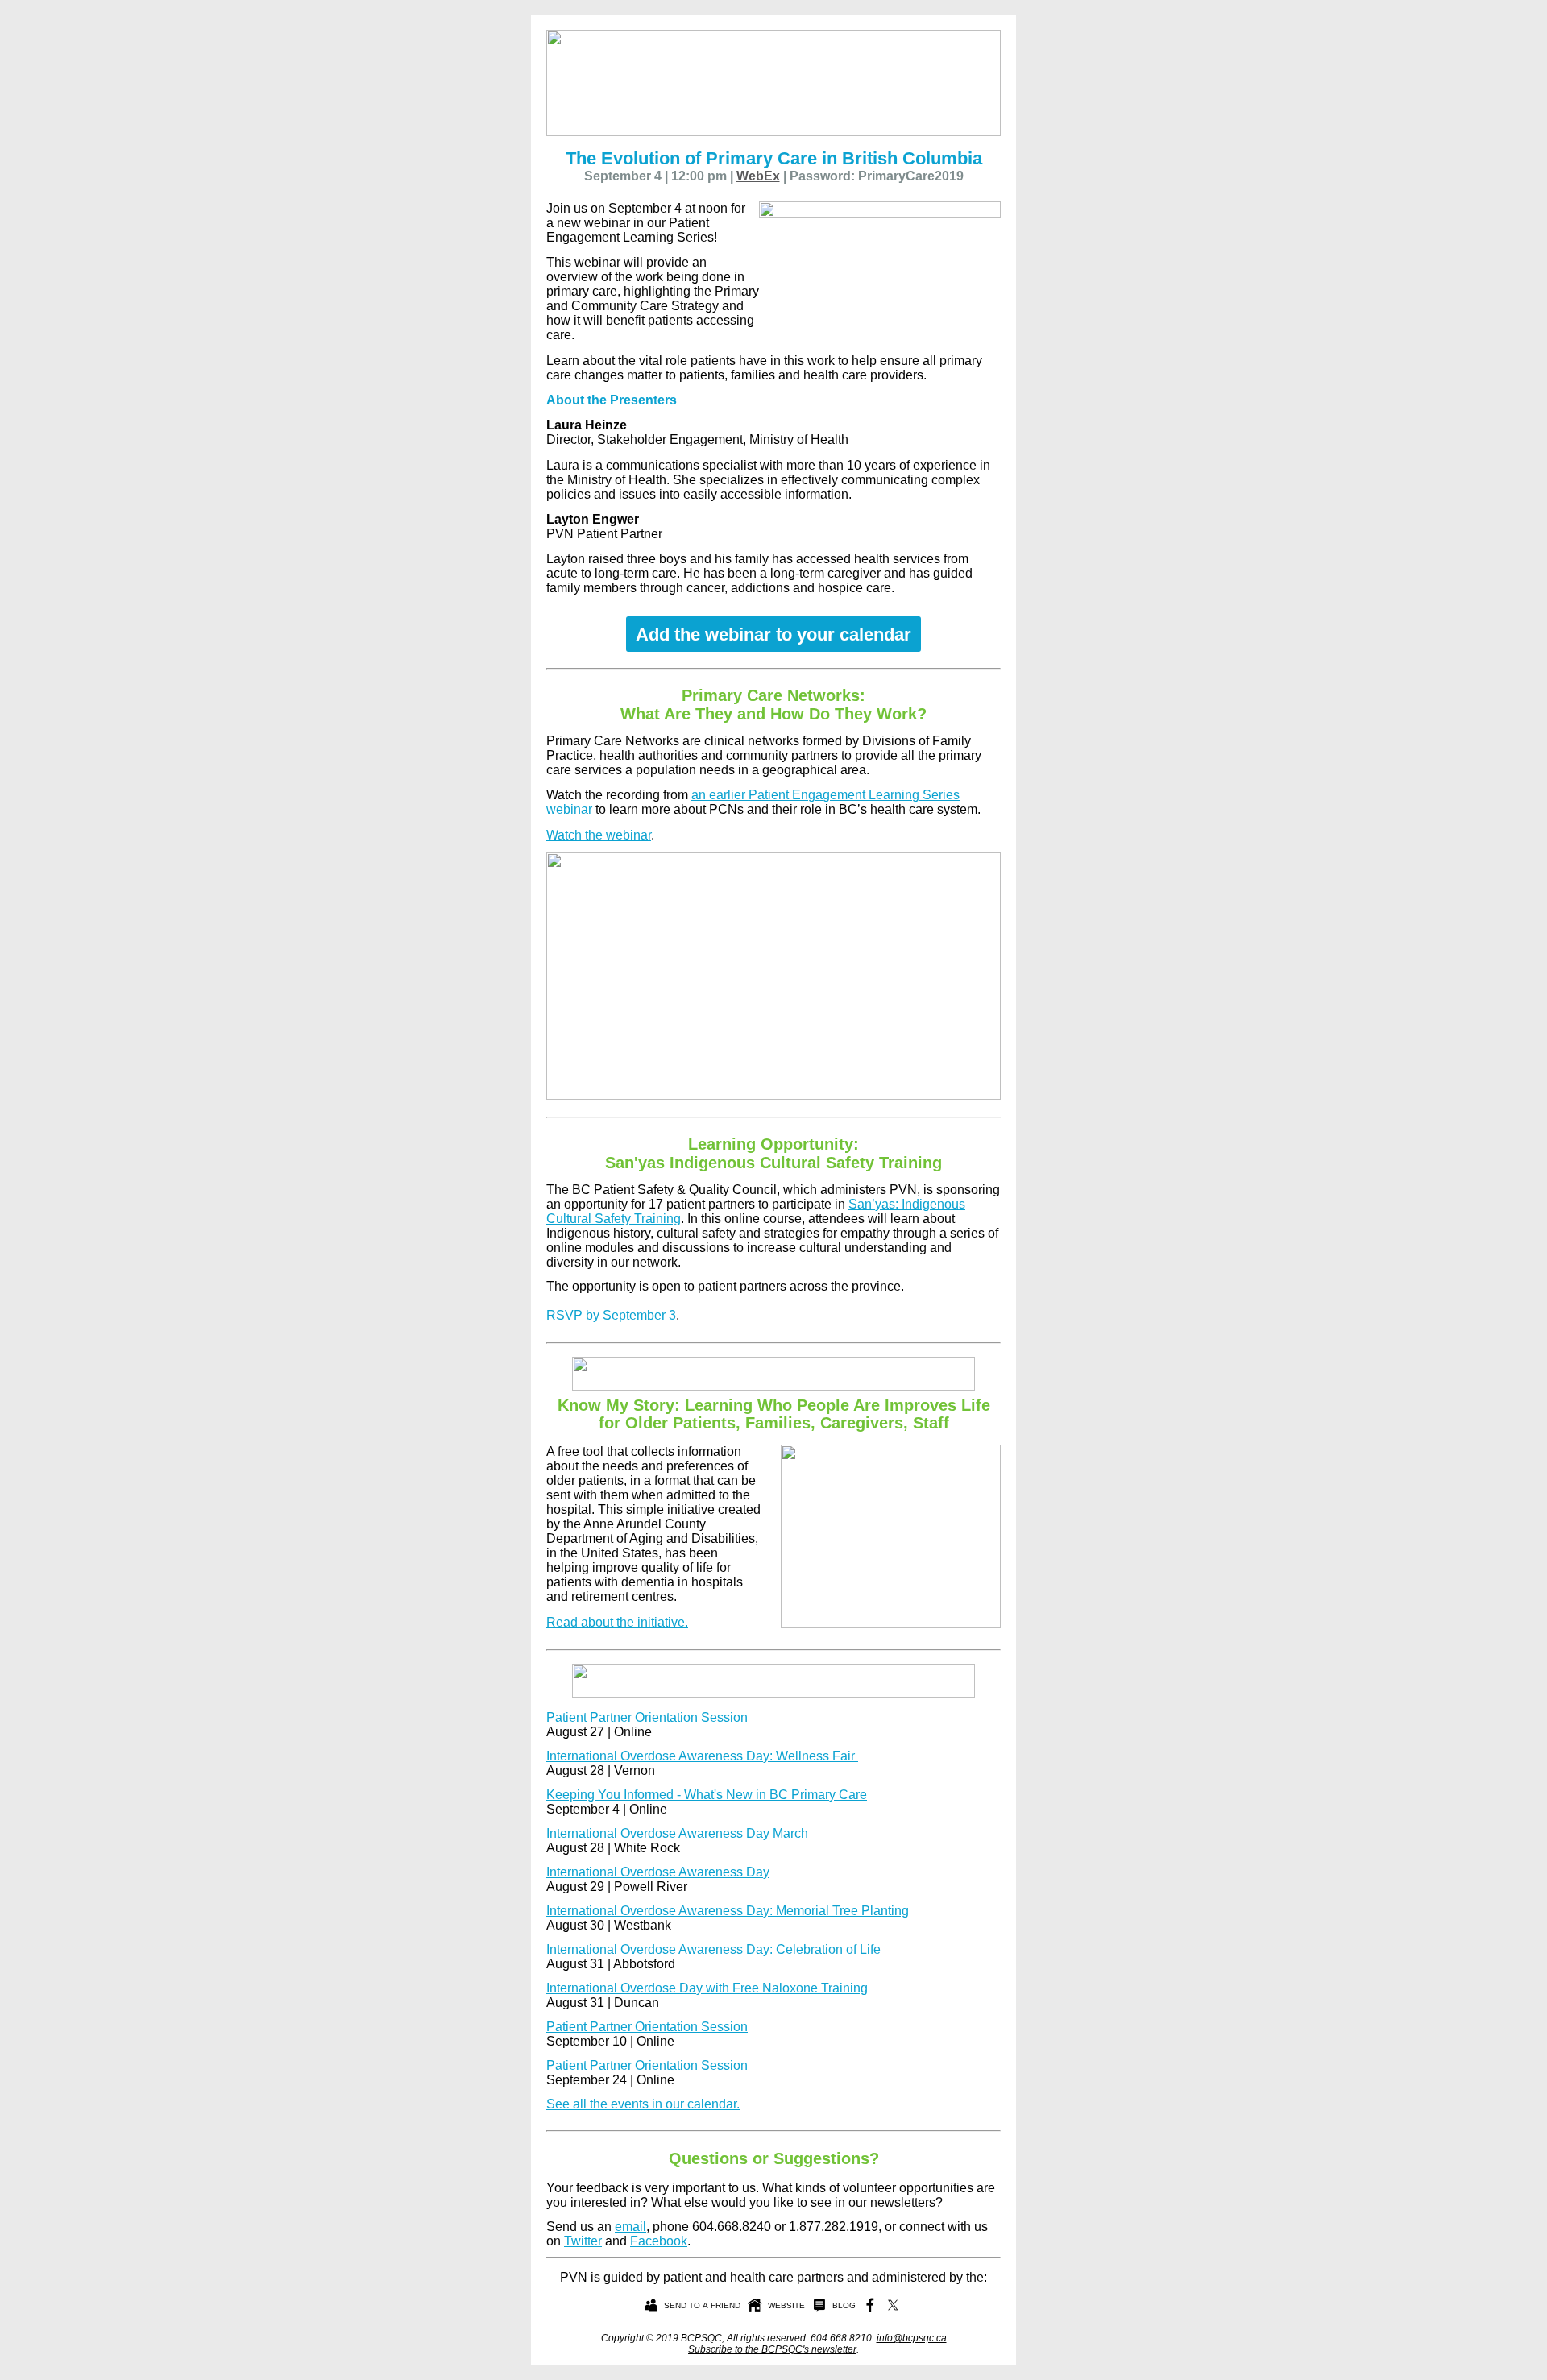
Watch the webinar (599, 835)
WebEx (758, 176)
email (630, 2227)
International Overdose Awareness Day (658, 1872)
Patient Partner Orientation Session (647, 1717)
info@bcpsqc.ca (912, 2338)
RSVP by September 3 (611, 1315)
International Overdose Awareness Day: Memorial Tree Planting (728, 1911)
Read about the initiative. (617, 1622)
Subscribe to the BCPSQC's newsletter (772, 2349)
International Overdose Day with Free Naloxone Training (707, 1988)
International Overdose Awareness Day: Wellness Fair (702, 1756)
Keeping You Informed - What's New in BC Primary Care (707, 1795)
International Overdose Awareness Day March (677, 1833)
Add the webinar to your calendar (773, 634)
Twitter (583, 2241)
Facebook (659, 2241)
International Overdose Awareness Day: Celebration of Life (713, 1949)
